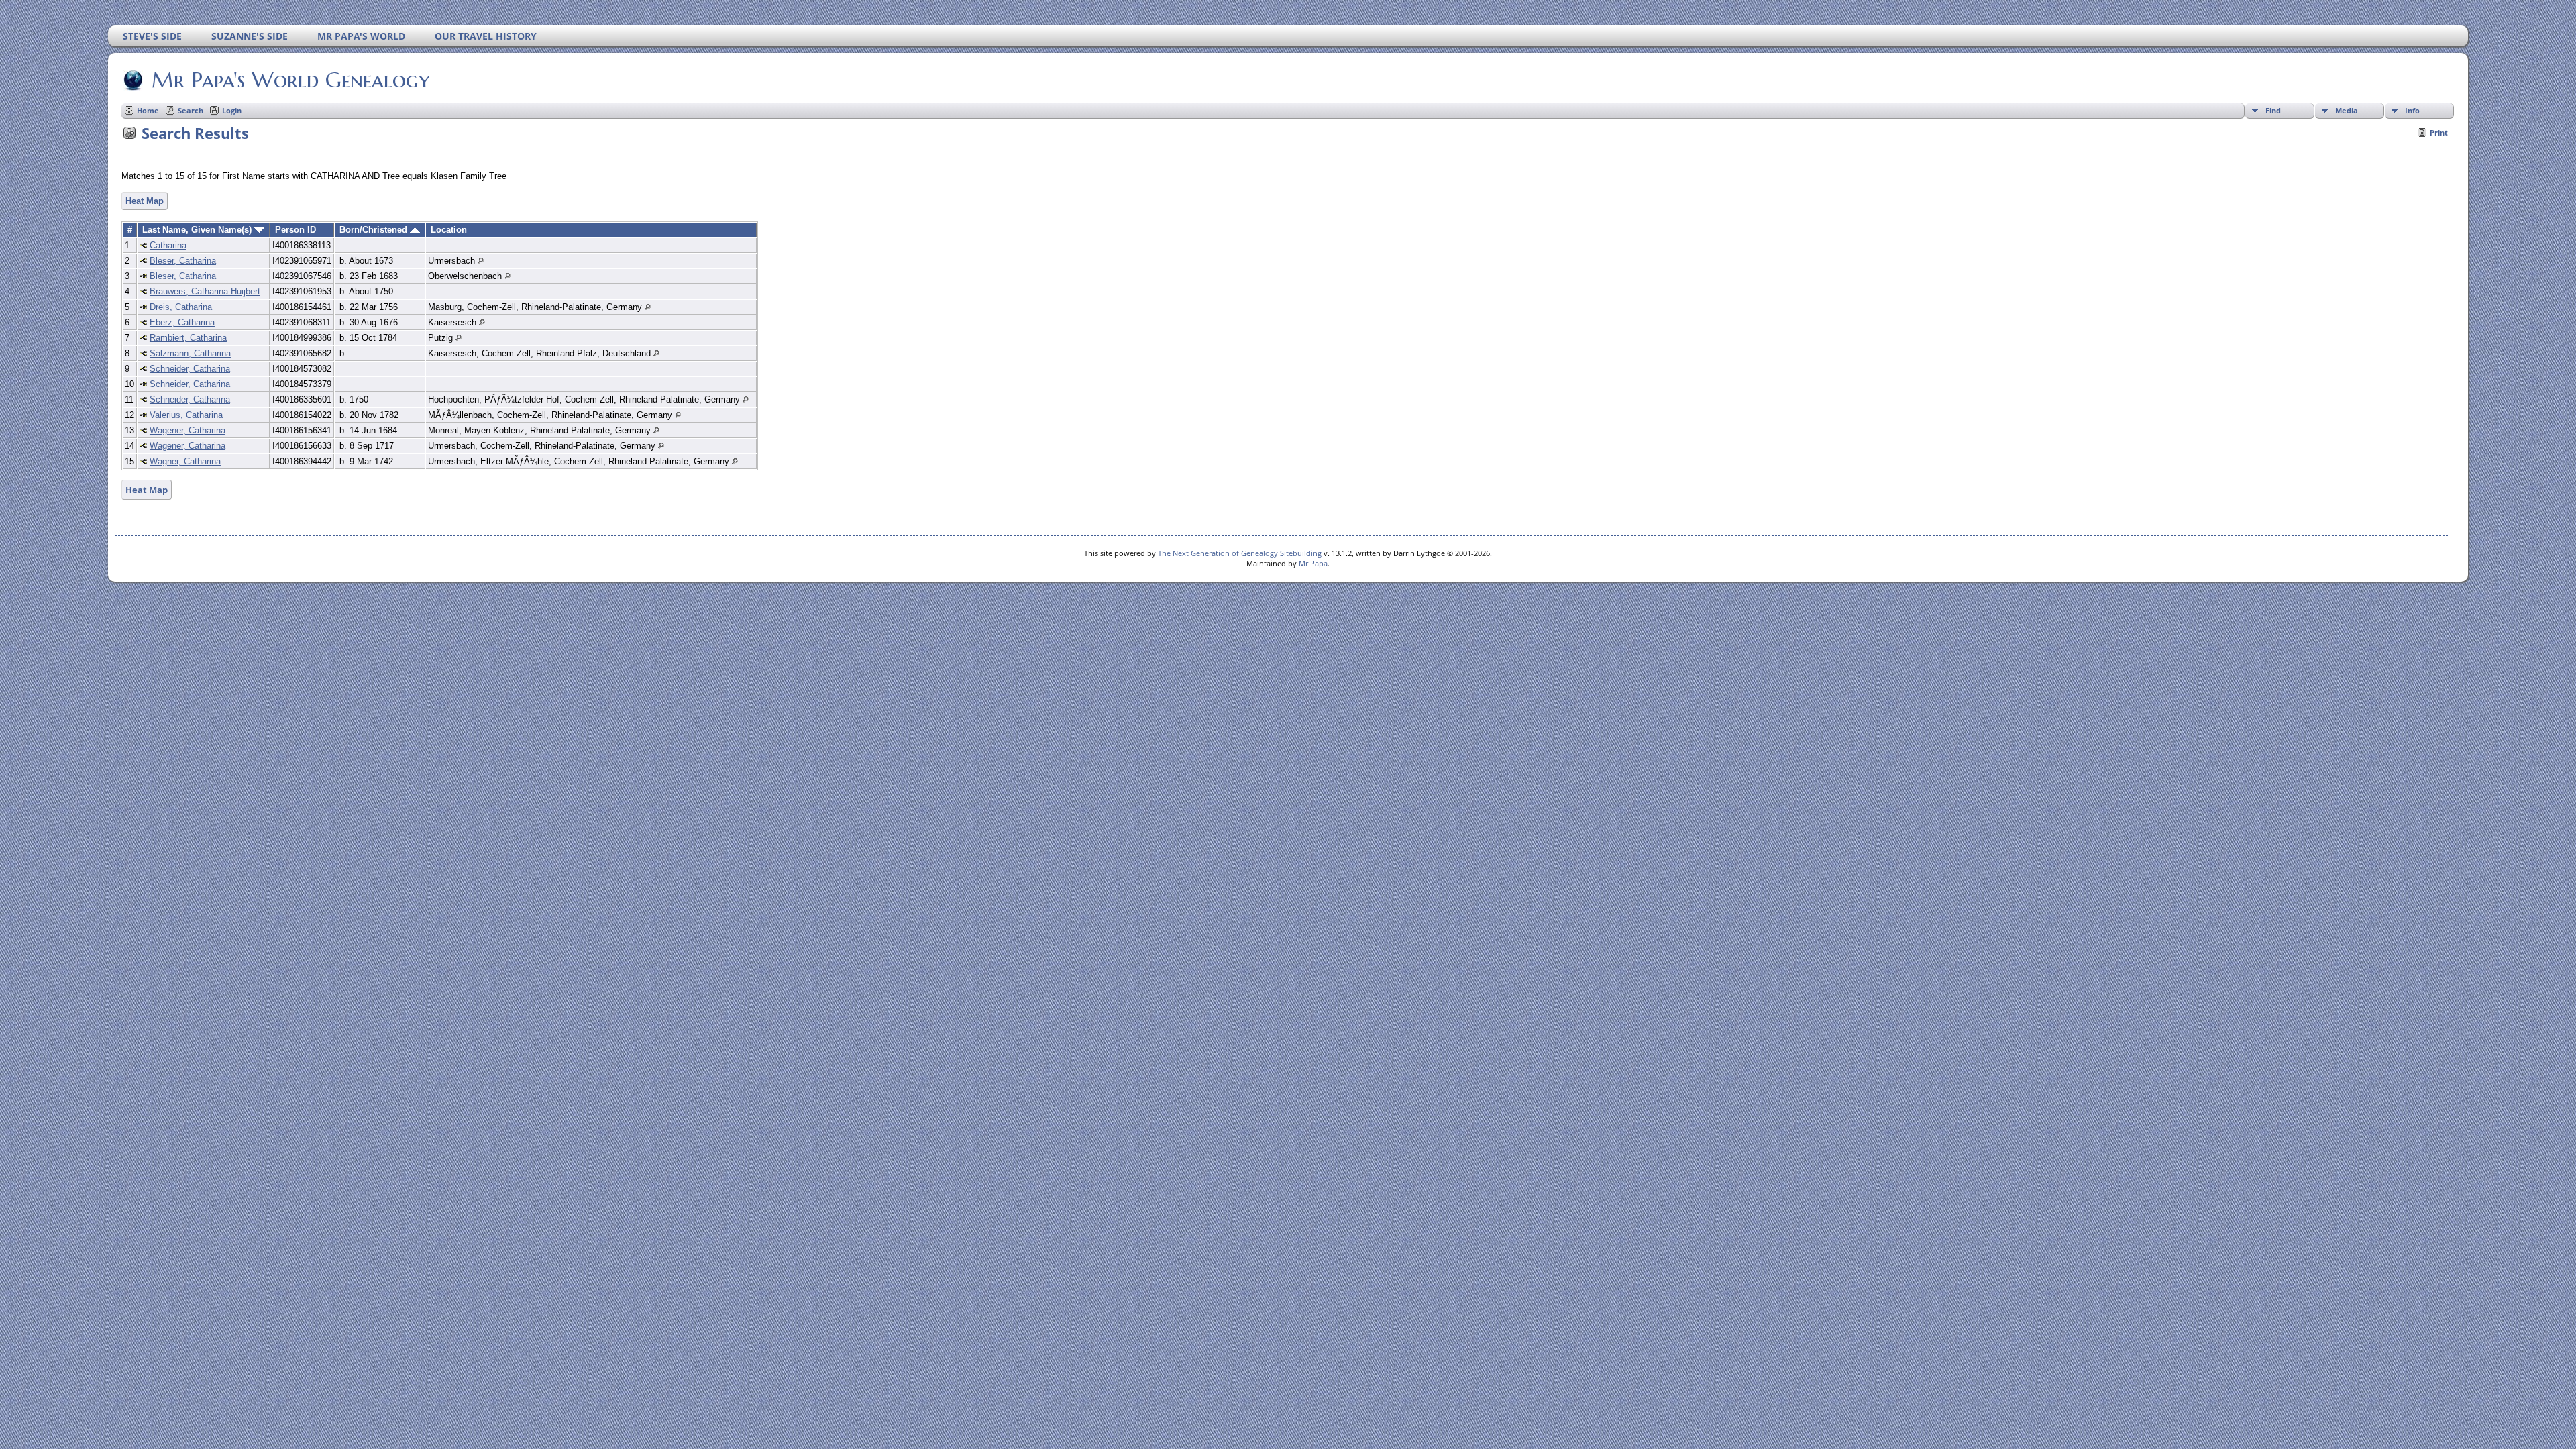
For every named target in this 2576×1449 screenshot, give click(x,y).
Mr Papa (1313, 563)
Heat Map (145, 201)
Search (191, 110)
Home (148, 110)
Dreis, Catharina (181, 307)
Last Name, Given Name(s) (198, 230)
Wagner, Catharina (185, 461)
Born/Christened (375, 230)
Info (2412, 110)
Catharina (168, 245)
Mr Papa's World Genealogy (291, 80)
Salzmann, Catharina (190, 353)
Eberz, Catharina (182, 322)
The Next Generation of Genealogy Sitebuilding (1240, 553)
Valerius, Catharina (186, 415)
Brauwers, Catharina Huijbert (205, 291)
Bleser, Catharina (183, 261)
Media (2347, 110)
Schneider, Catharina (190, 369)
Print (2439, 132)
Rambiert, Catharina (188, 338)
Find (2273, 110)
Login (232, 110)
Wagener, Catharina (187, 430)
